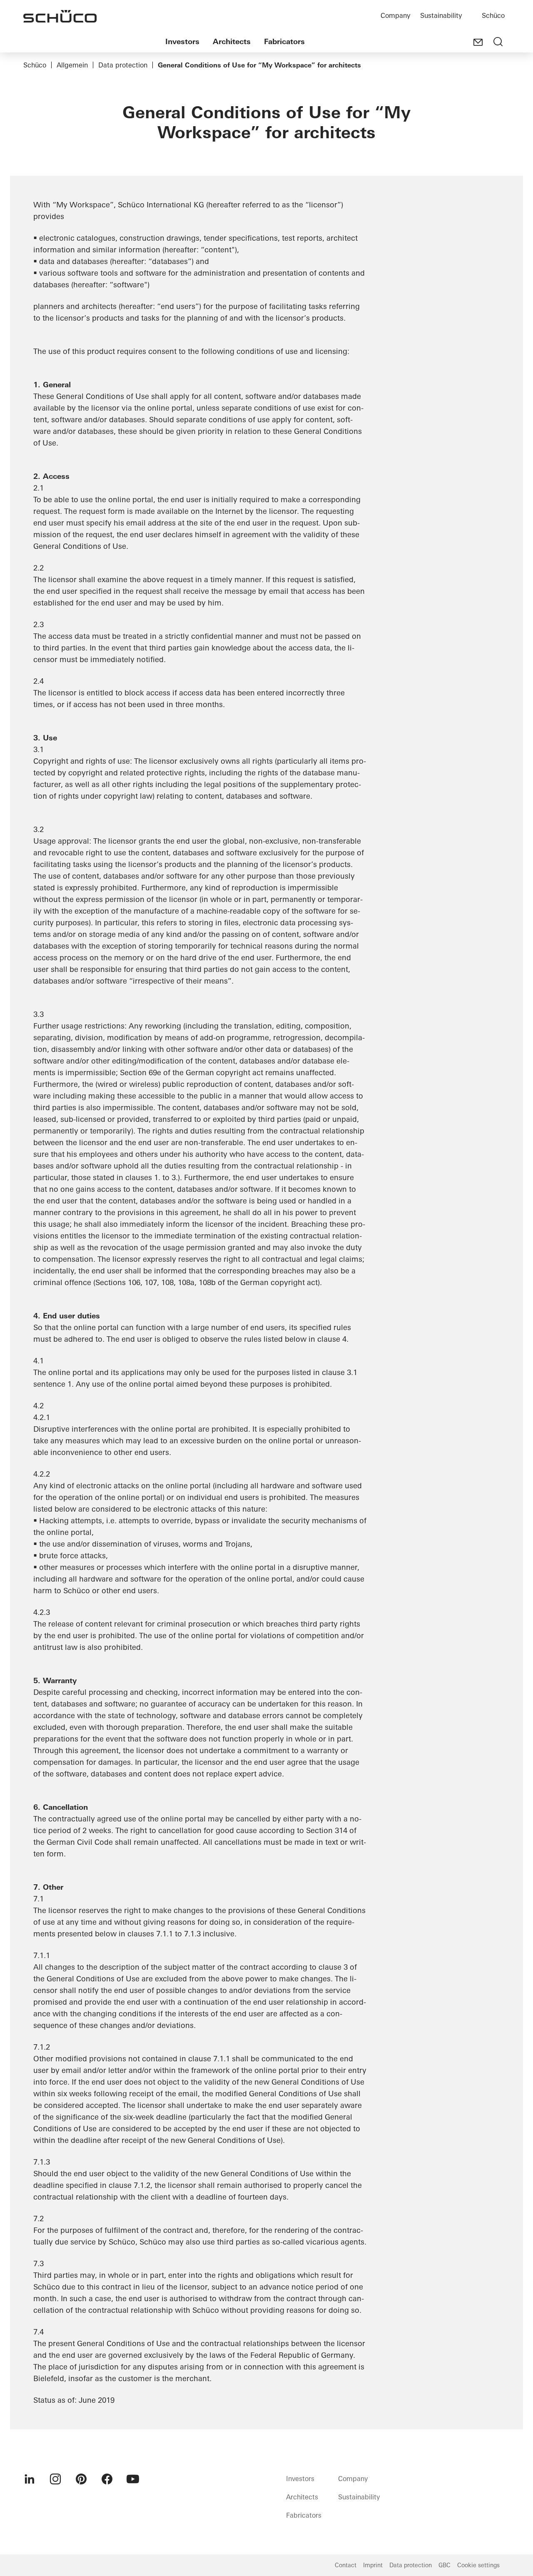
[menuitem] (30, 2479)
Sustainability (441, 15)
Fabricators (284, 41)
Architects (232, 41)
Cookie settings (478, 2565)
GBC (445, 2565)
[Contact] (478, 42)
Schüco (493, 15)
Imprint (373, 2565)
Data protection (123, 65)
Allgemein (72, 65)
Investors (182, 41)
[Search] (498, 42)
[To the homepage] (60, 16)
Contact (346, 2565)
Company (395, 15)
